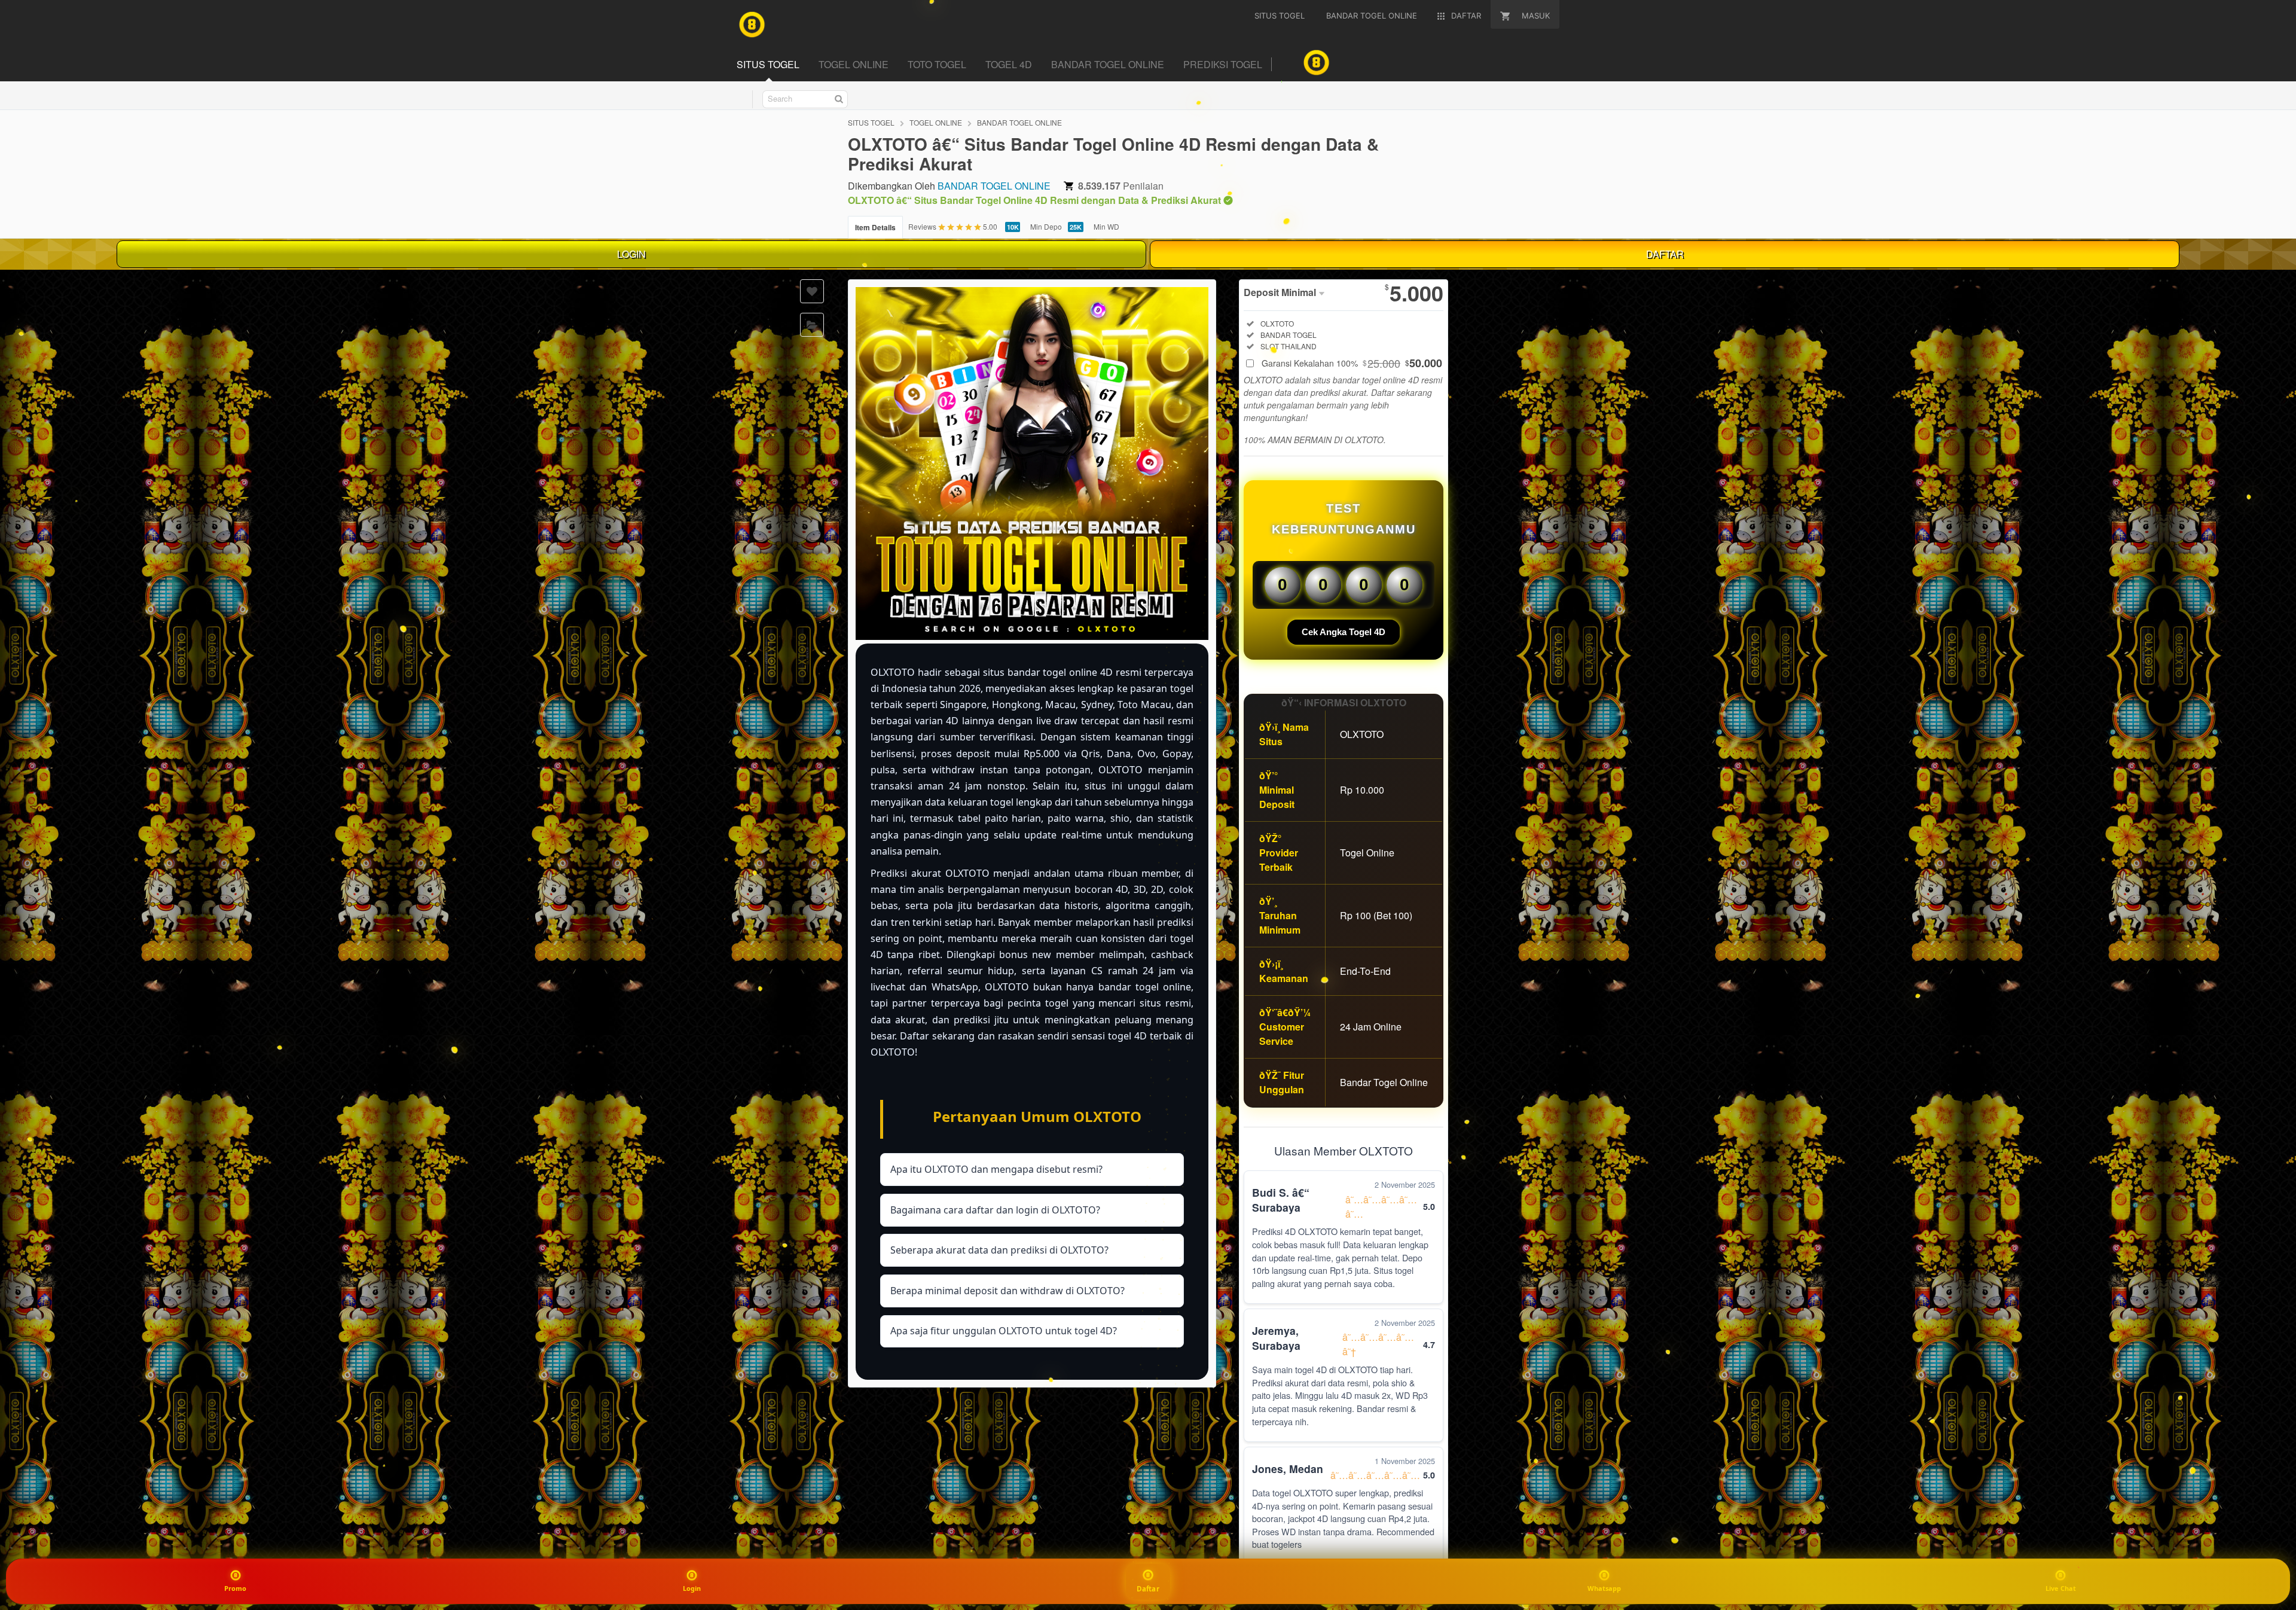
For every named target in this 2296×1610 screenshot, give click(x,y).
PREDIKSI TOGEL (1223, 64)
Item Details (875, 227)
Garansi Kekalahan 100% (1352, 363)
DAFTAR (1665, 254)
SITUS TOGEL (768, 64)
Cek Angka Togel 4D (1344, 632)
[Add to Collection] (812, 325)
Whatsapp (1604, 1588)
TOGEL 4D (1009, 64)
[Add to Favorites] (812, 291)
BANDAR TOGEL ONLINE (1108, 64)
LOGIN (631, 254)
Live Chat (2061, 1588)
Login (692, 1588)
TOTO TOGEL (937, 64)
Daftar (1148, 1588)
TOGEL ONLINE (854, 64)
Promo (235, 1588)
